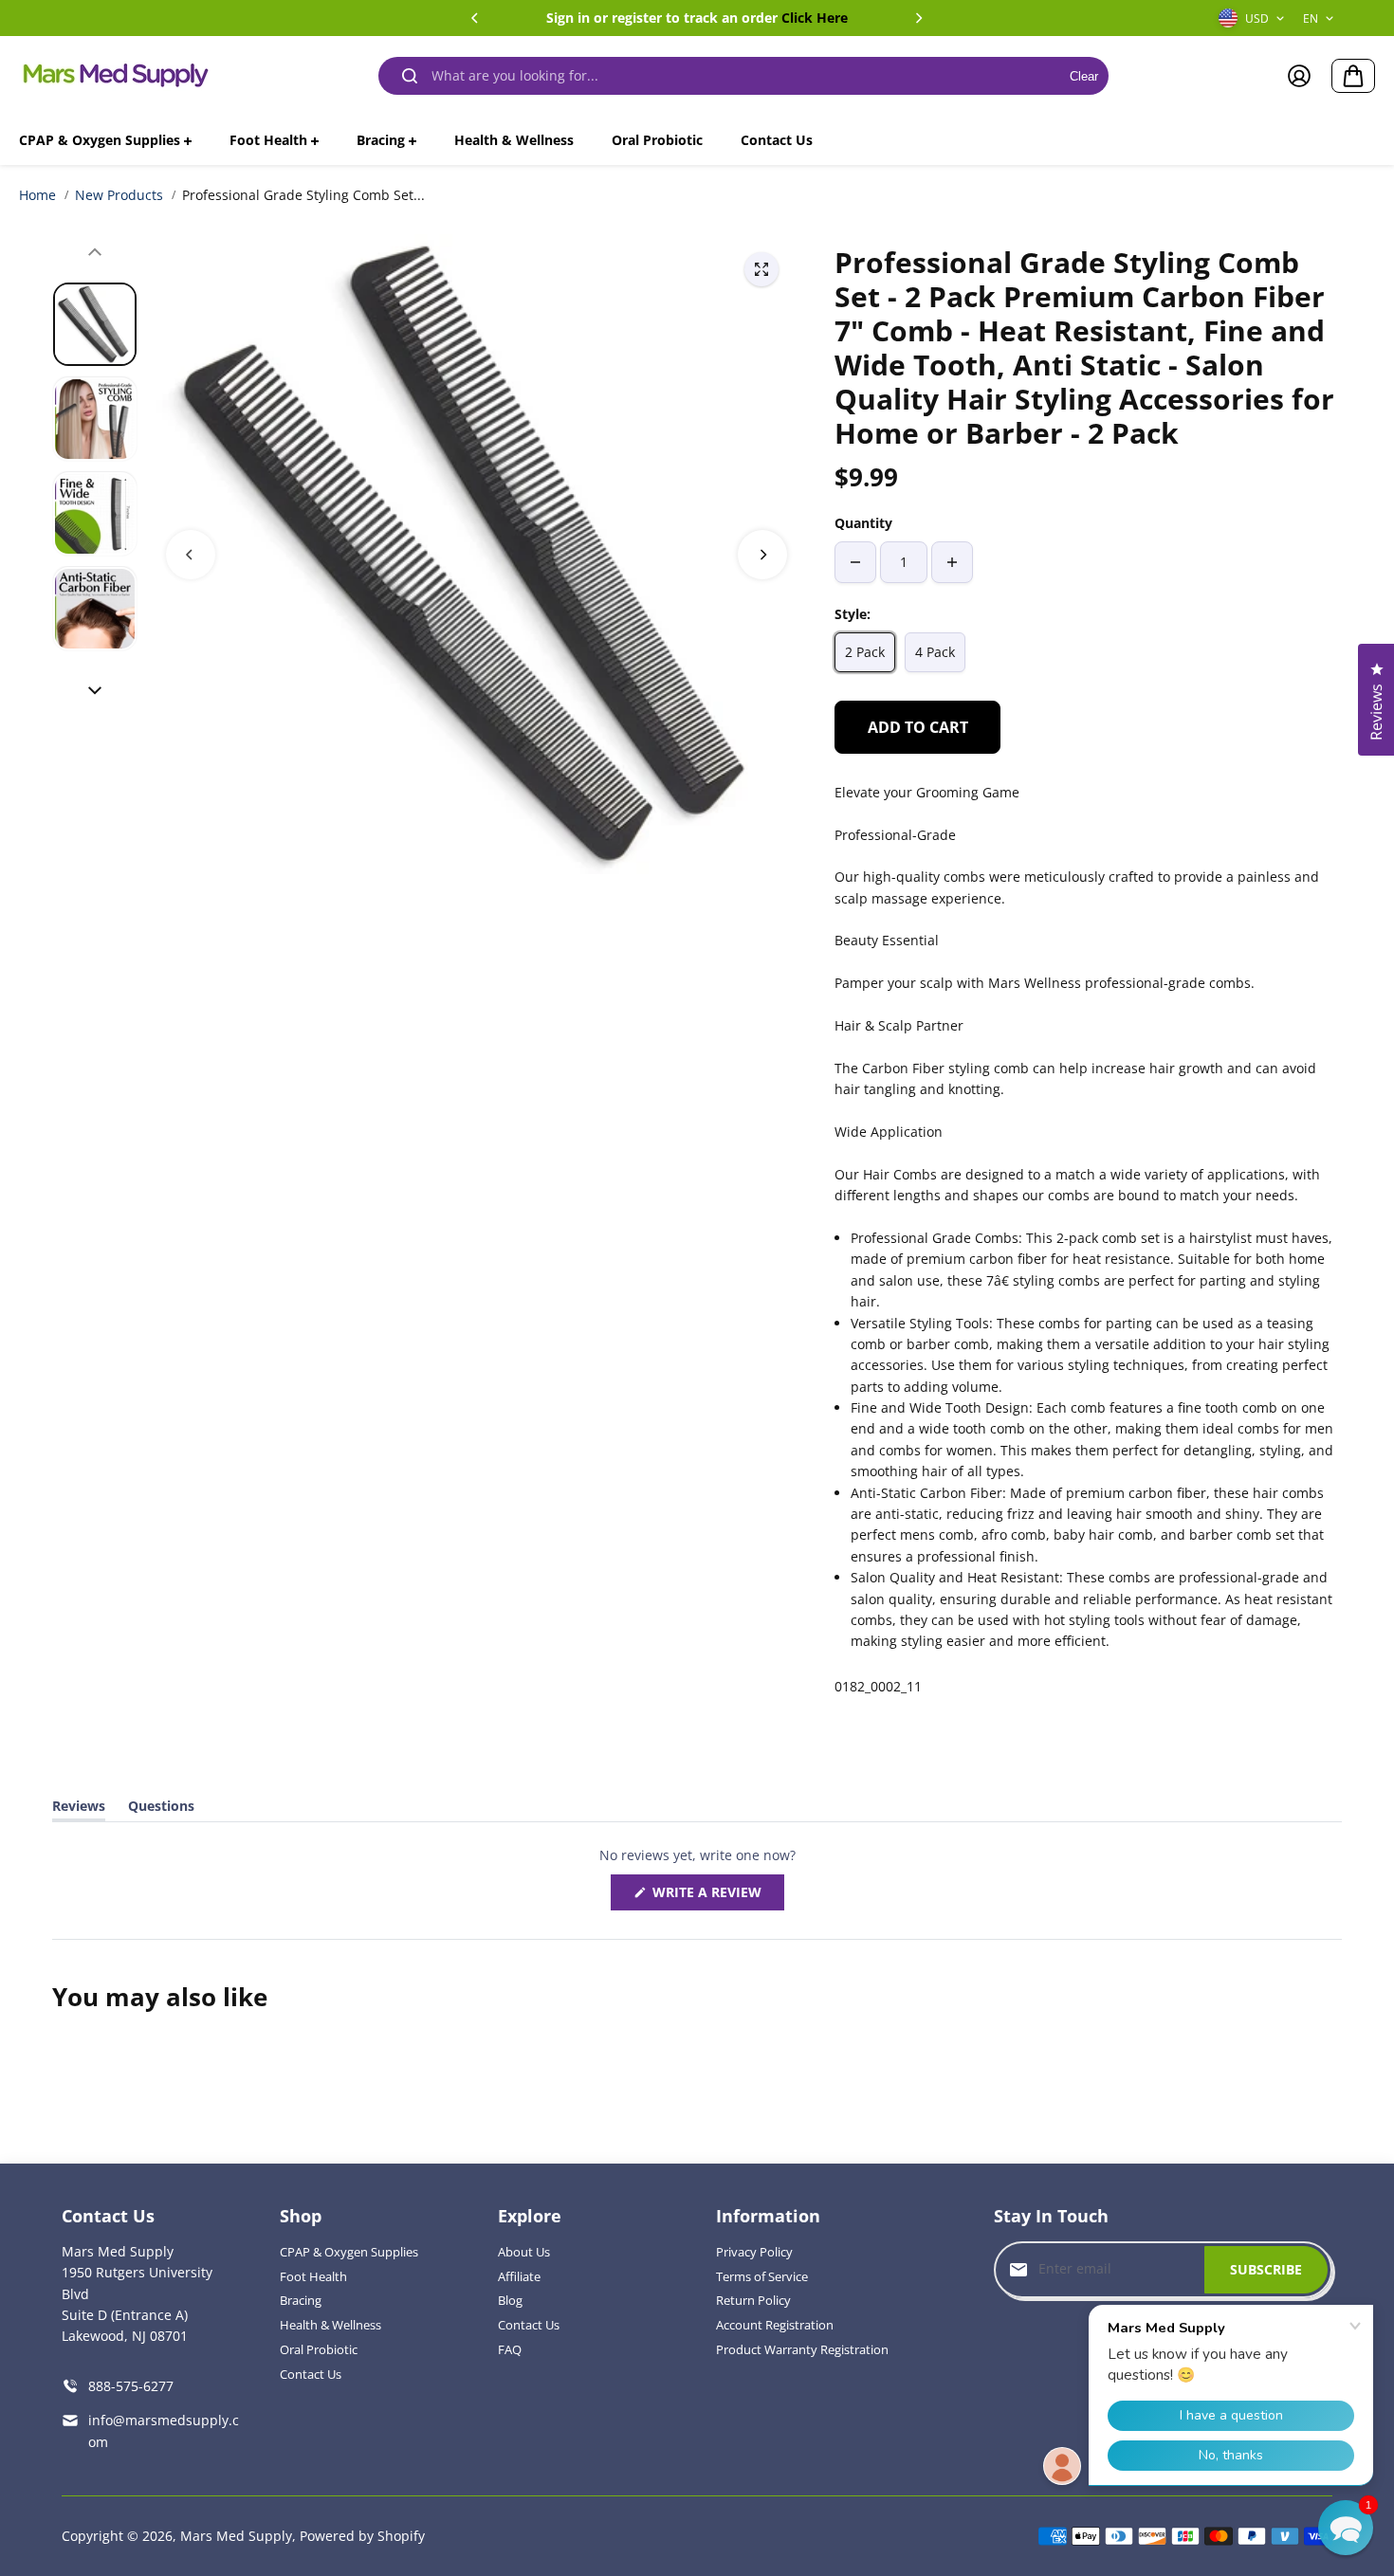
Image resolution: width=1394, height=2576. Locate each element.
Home (37, 195)
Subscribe (1266, 2269)
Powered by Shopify (362, 2536)
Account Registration (775, 2325)
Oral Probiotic (319, 2349)
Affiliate (519, 2276)
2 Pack (865, 652)
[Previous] (476, 18)
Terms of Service (762, 2276)
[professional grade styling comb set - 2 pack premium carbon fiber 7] (761, 269)
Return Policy (753, 2300)
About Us (524, 2252)
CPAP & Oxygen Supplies (349, 2252)
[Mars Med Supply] (114, 76)
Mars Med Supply (236, 2536)
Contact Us (311, 2374)
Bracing (301, 2300)
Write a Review (711, 1896)
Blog (510, 2300)
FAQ (510, 2349)
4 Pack (935, 652)
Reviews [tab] (79, 1809)
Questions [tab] (161, 1809)
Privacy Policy (754, 2252)
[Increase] (952, 562)
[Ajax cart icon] (1353, 76)
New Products (119, 195)
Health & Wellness (330, 2325)
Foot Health (313, 2276)
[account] (1299, 76)
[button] (1346, 2528)
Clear (1084, 76)
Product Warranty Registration (802, 2349)
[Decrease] (855, 562)
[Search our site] (410, 76)
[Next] (918, 18)
